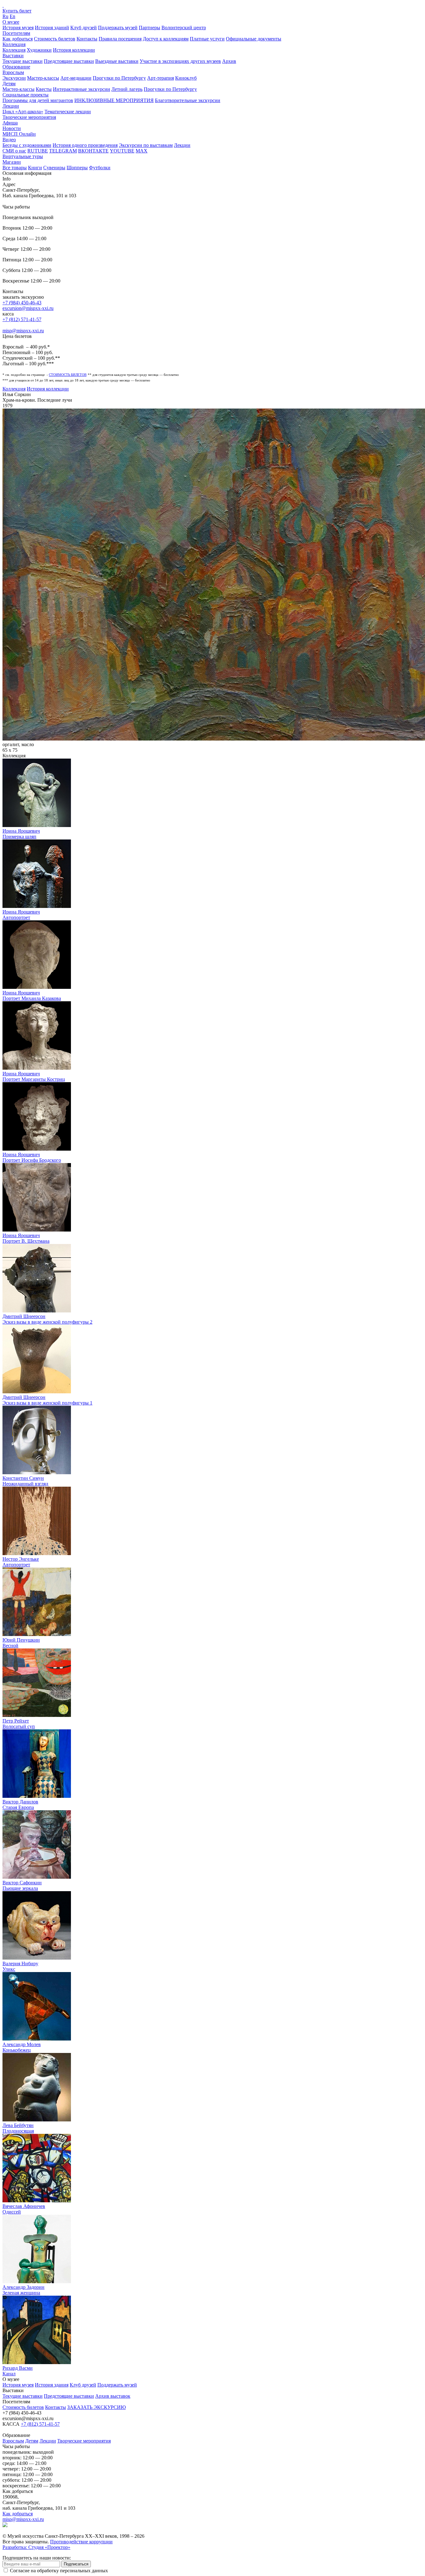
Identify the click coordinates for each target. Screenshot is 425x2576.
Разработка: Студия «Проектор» (36, 2547)
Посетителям (16, 33)
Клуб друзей (84, 28)
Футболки (100, 168)
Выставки (13, 56)
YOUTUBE (122, 151)
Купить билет (17, 11)
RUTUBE (38, 151)
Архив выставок (113, 2396)
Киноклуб (186, 78)
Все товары (15, 168)
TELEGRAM (63, 151)
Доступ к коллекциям (166, 39)
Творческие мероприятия (29, 117)
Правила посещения (120, 39)
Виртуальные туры (23, 156)
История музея (18, 28)
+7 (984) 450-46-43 (22, 303)
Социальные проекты (26, 95)
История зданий (52, 28)
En (12, 16)
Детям (9, 84)
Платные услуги (207, 39)
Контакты (87, 39)
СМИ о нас (14, 151)
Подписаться (76, 2564)
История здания (52, 2385)
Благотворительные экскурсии (188, 100)
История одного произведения (85, 145)
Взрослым (13, 72)
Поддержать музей (118, 28)
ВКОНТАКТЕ (93, 151)
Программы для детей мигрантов (38, 100)
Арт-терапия (161, 78)
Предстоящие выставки (69, 61)
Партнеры (149, 28)
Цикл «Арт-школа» (23, 112)
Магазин (12, 162)
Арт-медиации (76, 78)
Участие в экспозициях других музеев (180, 61)
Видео (9, 140)
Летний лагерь (127, 89)
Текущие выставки (23, 61)
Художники (39, 50)
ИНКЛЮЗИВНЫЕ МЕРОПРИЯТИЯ (114, 100)
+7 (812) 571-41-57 (22, 319)
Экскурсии (14, 78)
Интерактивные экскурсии (82, 89)
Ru (5, 16)
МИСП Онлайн (19, 134)
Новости (12, 128)
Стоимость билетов (55, 39)
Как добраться (18, 39)
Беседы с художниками (27, 145)
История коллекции (74, 50)
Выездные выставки (117, 61)
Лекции (11, 106)
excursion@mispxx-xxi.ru (28, 308)
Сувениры (54, 168)
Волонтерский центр (184, 28)
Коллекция (14, 44)
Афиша (10, 123)
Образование (16, 67)
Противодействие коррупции (81, 2542)
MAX (142, 151)
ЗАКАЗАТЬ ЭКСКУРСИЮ (96, 2407)
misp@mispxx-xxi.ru (23, 331)
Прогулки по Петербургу (119, 78)
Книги (35, 168)
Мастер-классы (43, 78)
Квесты (44, 89)
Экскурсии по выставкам (146, 145)
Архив (229, 61)
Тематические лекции (68, 112)
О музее (11, 22)
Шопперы (77, 168)
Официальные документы (254, 39)
